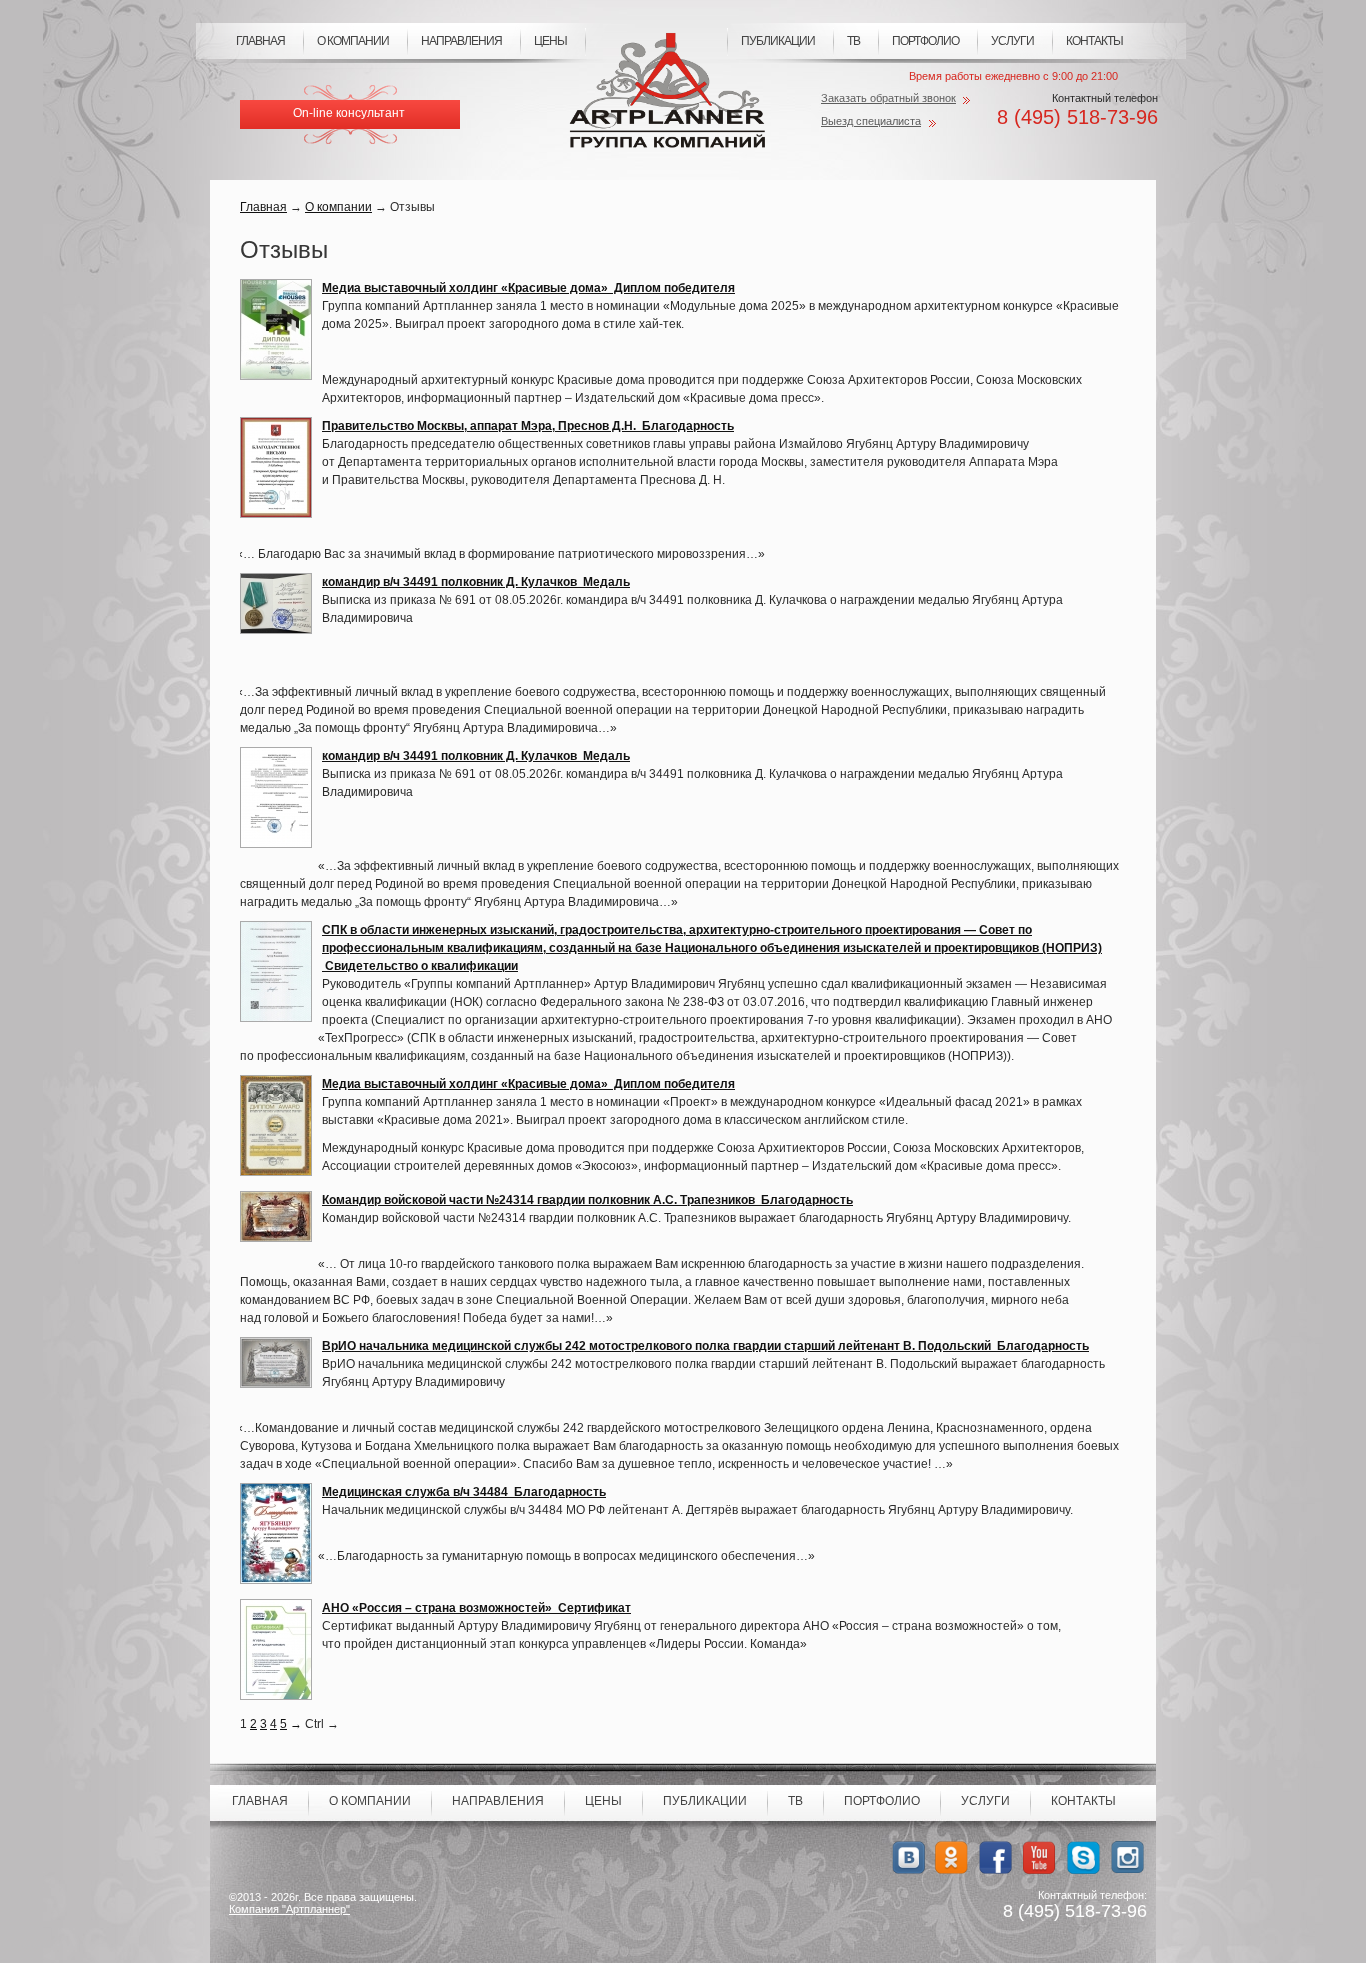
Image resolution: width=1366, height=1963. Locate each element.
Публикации (778, 41)
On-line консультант (349, 113)
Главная (260, 41)
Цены (550, 41)
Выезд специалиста (871, 121)
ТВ (853, 41)
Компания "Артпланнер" (289, 1909)
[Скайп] (1083, 1857)
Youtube (1039, 1857)
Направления (461, 41)
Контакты (1094, 41)
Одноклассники (951, 1857)
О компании (353, 41)
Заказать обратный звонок (888, 98)
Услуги (1012, 41)
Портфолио (925, 41)
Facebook (995, 1857)
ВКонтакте (907, 1857)
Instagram (1127, 1857)
